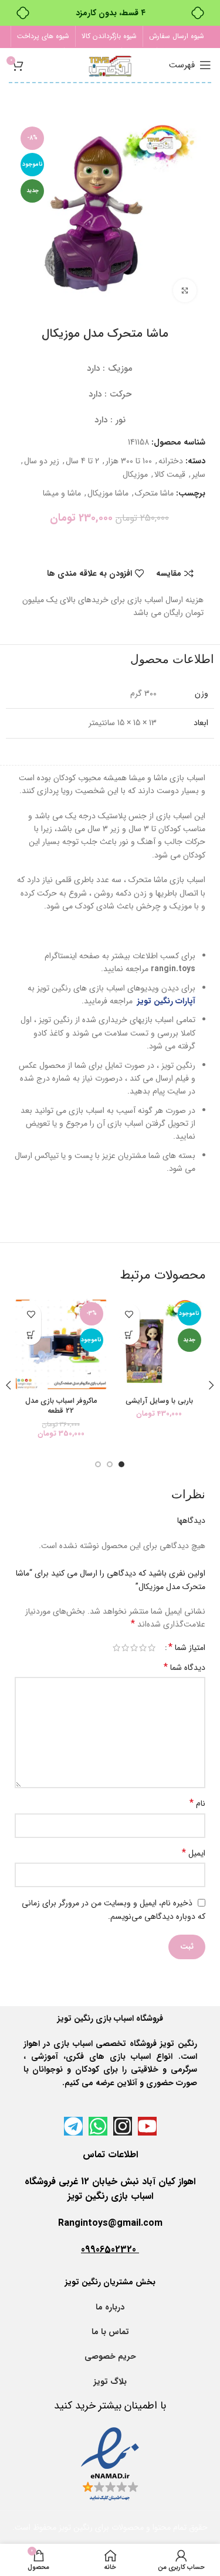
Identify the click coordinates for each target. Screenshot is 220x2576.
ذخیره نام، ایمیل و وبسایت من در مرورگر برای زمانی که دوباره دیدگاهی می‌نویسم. (114, 1910)
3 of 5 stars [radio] (134, 1648)
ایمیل (194, 1853)
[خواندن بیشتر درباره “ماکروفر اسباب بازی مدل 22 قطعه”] (31, 1335)
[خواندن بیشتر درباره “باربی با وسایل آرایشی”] (129, 1335)
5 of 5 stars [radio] (116, 1648)
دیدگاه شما (185, 1668)
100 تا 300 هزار (129, 461)
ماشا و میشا (62, 493)
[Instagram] (123, 2126)
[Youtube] (147, 2126)
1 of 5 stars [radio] (152, 1648)
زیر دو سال (42, 461)
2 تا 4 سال (82, 461)
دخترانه (171, 461)
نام (197, 1803)
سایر (199, 474)
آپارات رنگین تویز (165, 1001)
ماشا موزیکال (108, 493)
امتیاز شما (187, 1648)
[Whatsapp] (98, 2126)
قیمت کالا (170, 474)
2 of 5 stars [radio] (143, 1648)
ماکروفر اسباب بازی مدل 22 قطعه (61, 1406)
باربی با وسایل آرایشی (159, 1401)
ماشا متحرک (154, 493)
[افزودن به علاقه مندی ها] (129, 1314)
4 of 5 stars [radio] (125, 1648)
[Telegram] (73, 2126)
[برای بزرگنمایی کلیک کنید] (185, 291)
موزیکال (135, 474)
